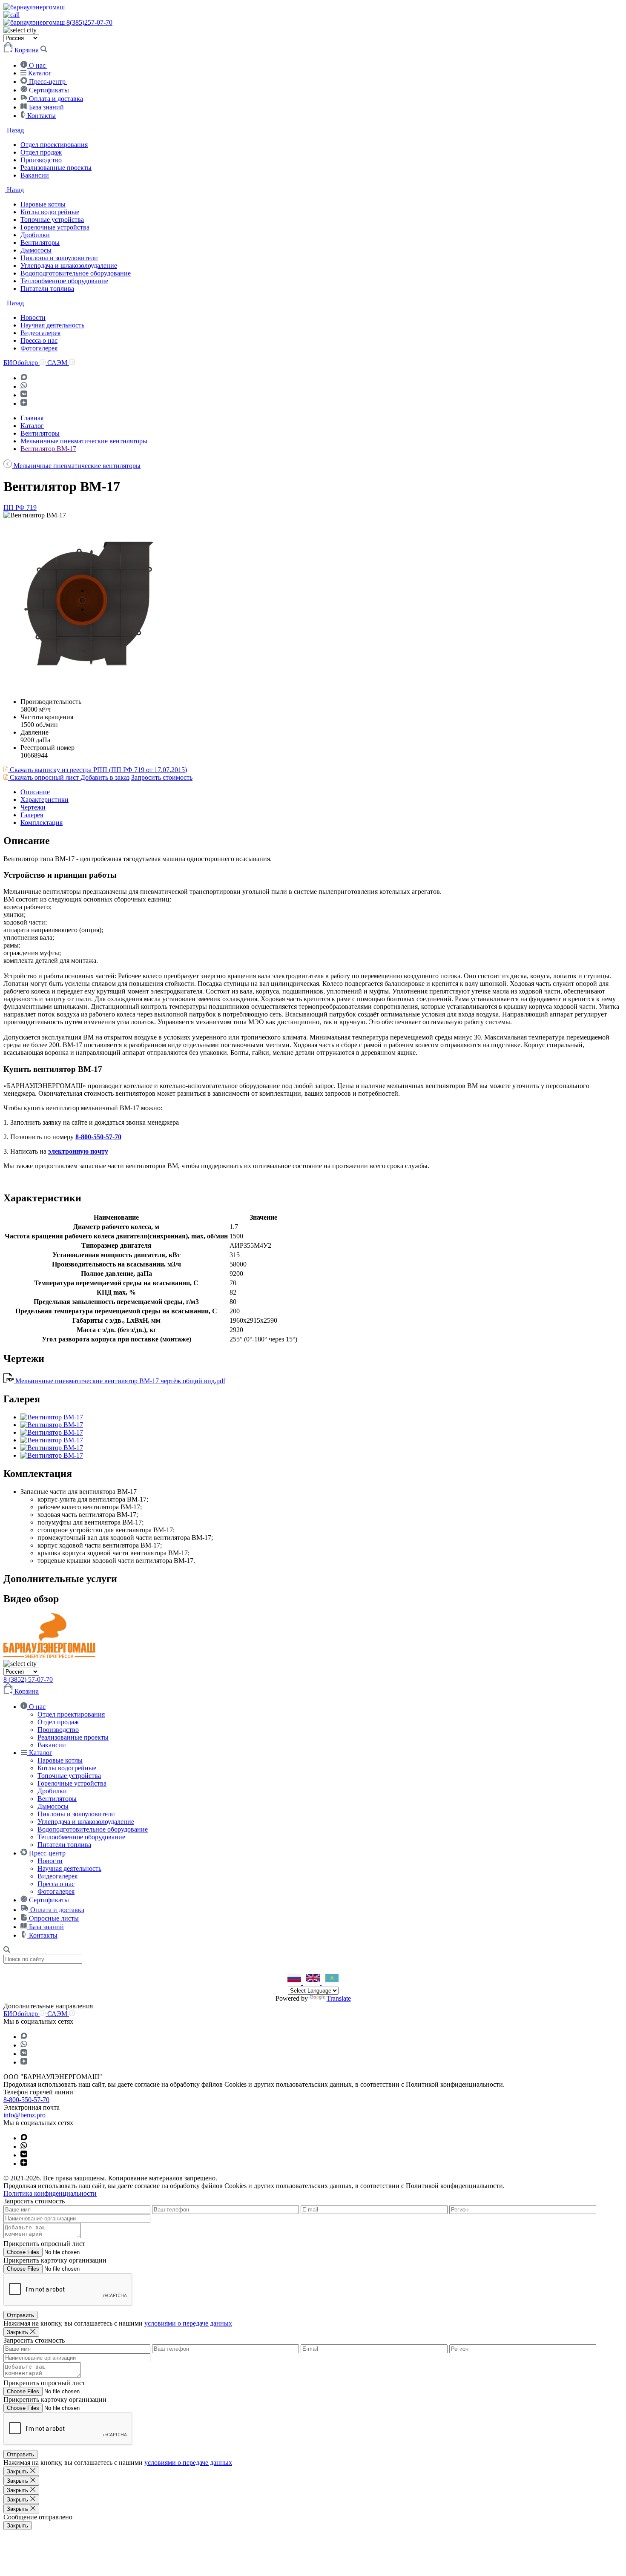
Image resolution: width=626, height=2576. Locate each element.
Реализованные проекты (56, 168)
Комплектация (42, 823)
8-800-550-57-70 (98, 1137)
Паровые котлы (43, 204)
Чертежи (33, 807)
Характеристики (45, 800)
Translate (339, 1998)
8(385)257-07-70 (89, 22)
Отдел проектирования (54, 145)
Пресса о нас (39, 340)
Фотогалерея (39, 348)
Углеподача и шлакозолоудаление (69, 266)
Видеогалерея (40, 333)
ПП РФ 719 (20, 507)
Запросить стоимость (162, 777)
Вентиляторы (40, 243)
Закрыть (17, 2526)
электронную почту (78, 1151)
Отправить (20, 2315)
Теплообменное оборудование (64, 281)
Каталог (32, 426)
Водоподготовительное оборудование (76, 273)
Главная (32, 418)
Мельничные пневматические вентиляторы (84, 441)
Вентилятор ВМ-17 (48, 449)
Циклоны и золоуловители (59, 258)
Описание (35, 792)
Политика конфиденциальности (50, 2193)
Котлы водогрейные (50, 212)
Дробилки (35, 235)
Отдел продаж (41, 152)
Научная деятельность (52, 325)
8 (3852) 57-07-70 (28, 1679)
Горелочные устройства (55, 227)
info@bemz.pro (24, 2115)
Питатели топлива (47, 289)
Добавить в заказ (105, 777)
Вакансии (35, 175)
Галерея (32, 815)
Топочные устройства (52, 220)
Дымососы (36, 250)
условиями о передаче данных (188, 2323)
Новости (33, 317)
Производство (41, 160)
